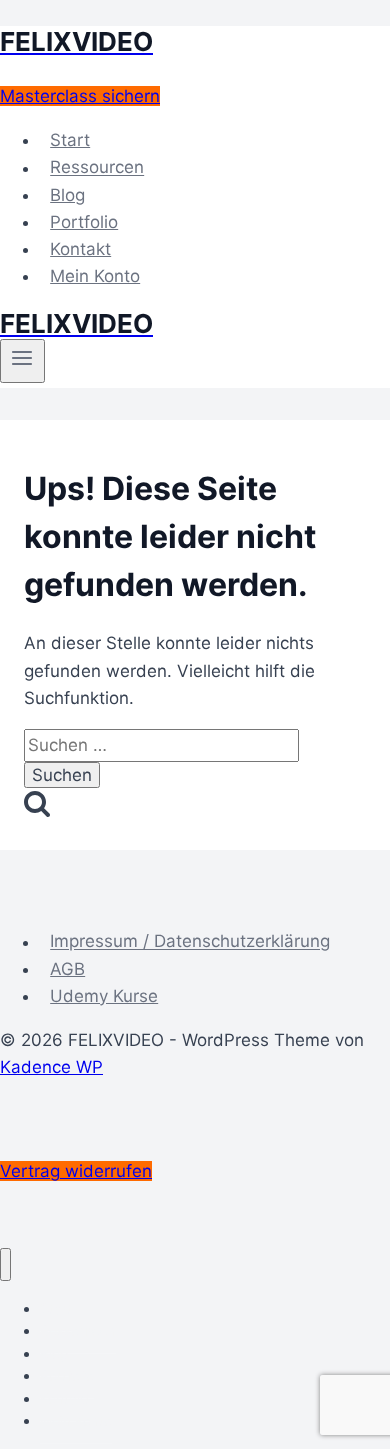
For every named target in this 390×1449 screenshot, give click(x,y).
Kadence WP (51, 1067)
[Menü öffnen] (22, 361)
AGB (67, 969)
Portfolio (84, 222)
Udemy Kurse (104, 996)
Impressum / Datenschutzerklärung (190, 942)
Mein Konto (95, 276)
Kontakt (80, 249)
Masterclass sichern (80, 96)
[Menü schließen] (5, 1264)
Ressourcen (97, 168)
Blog (67, 195)
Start (70, 140)
